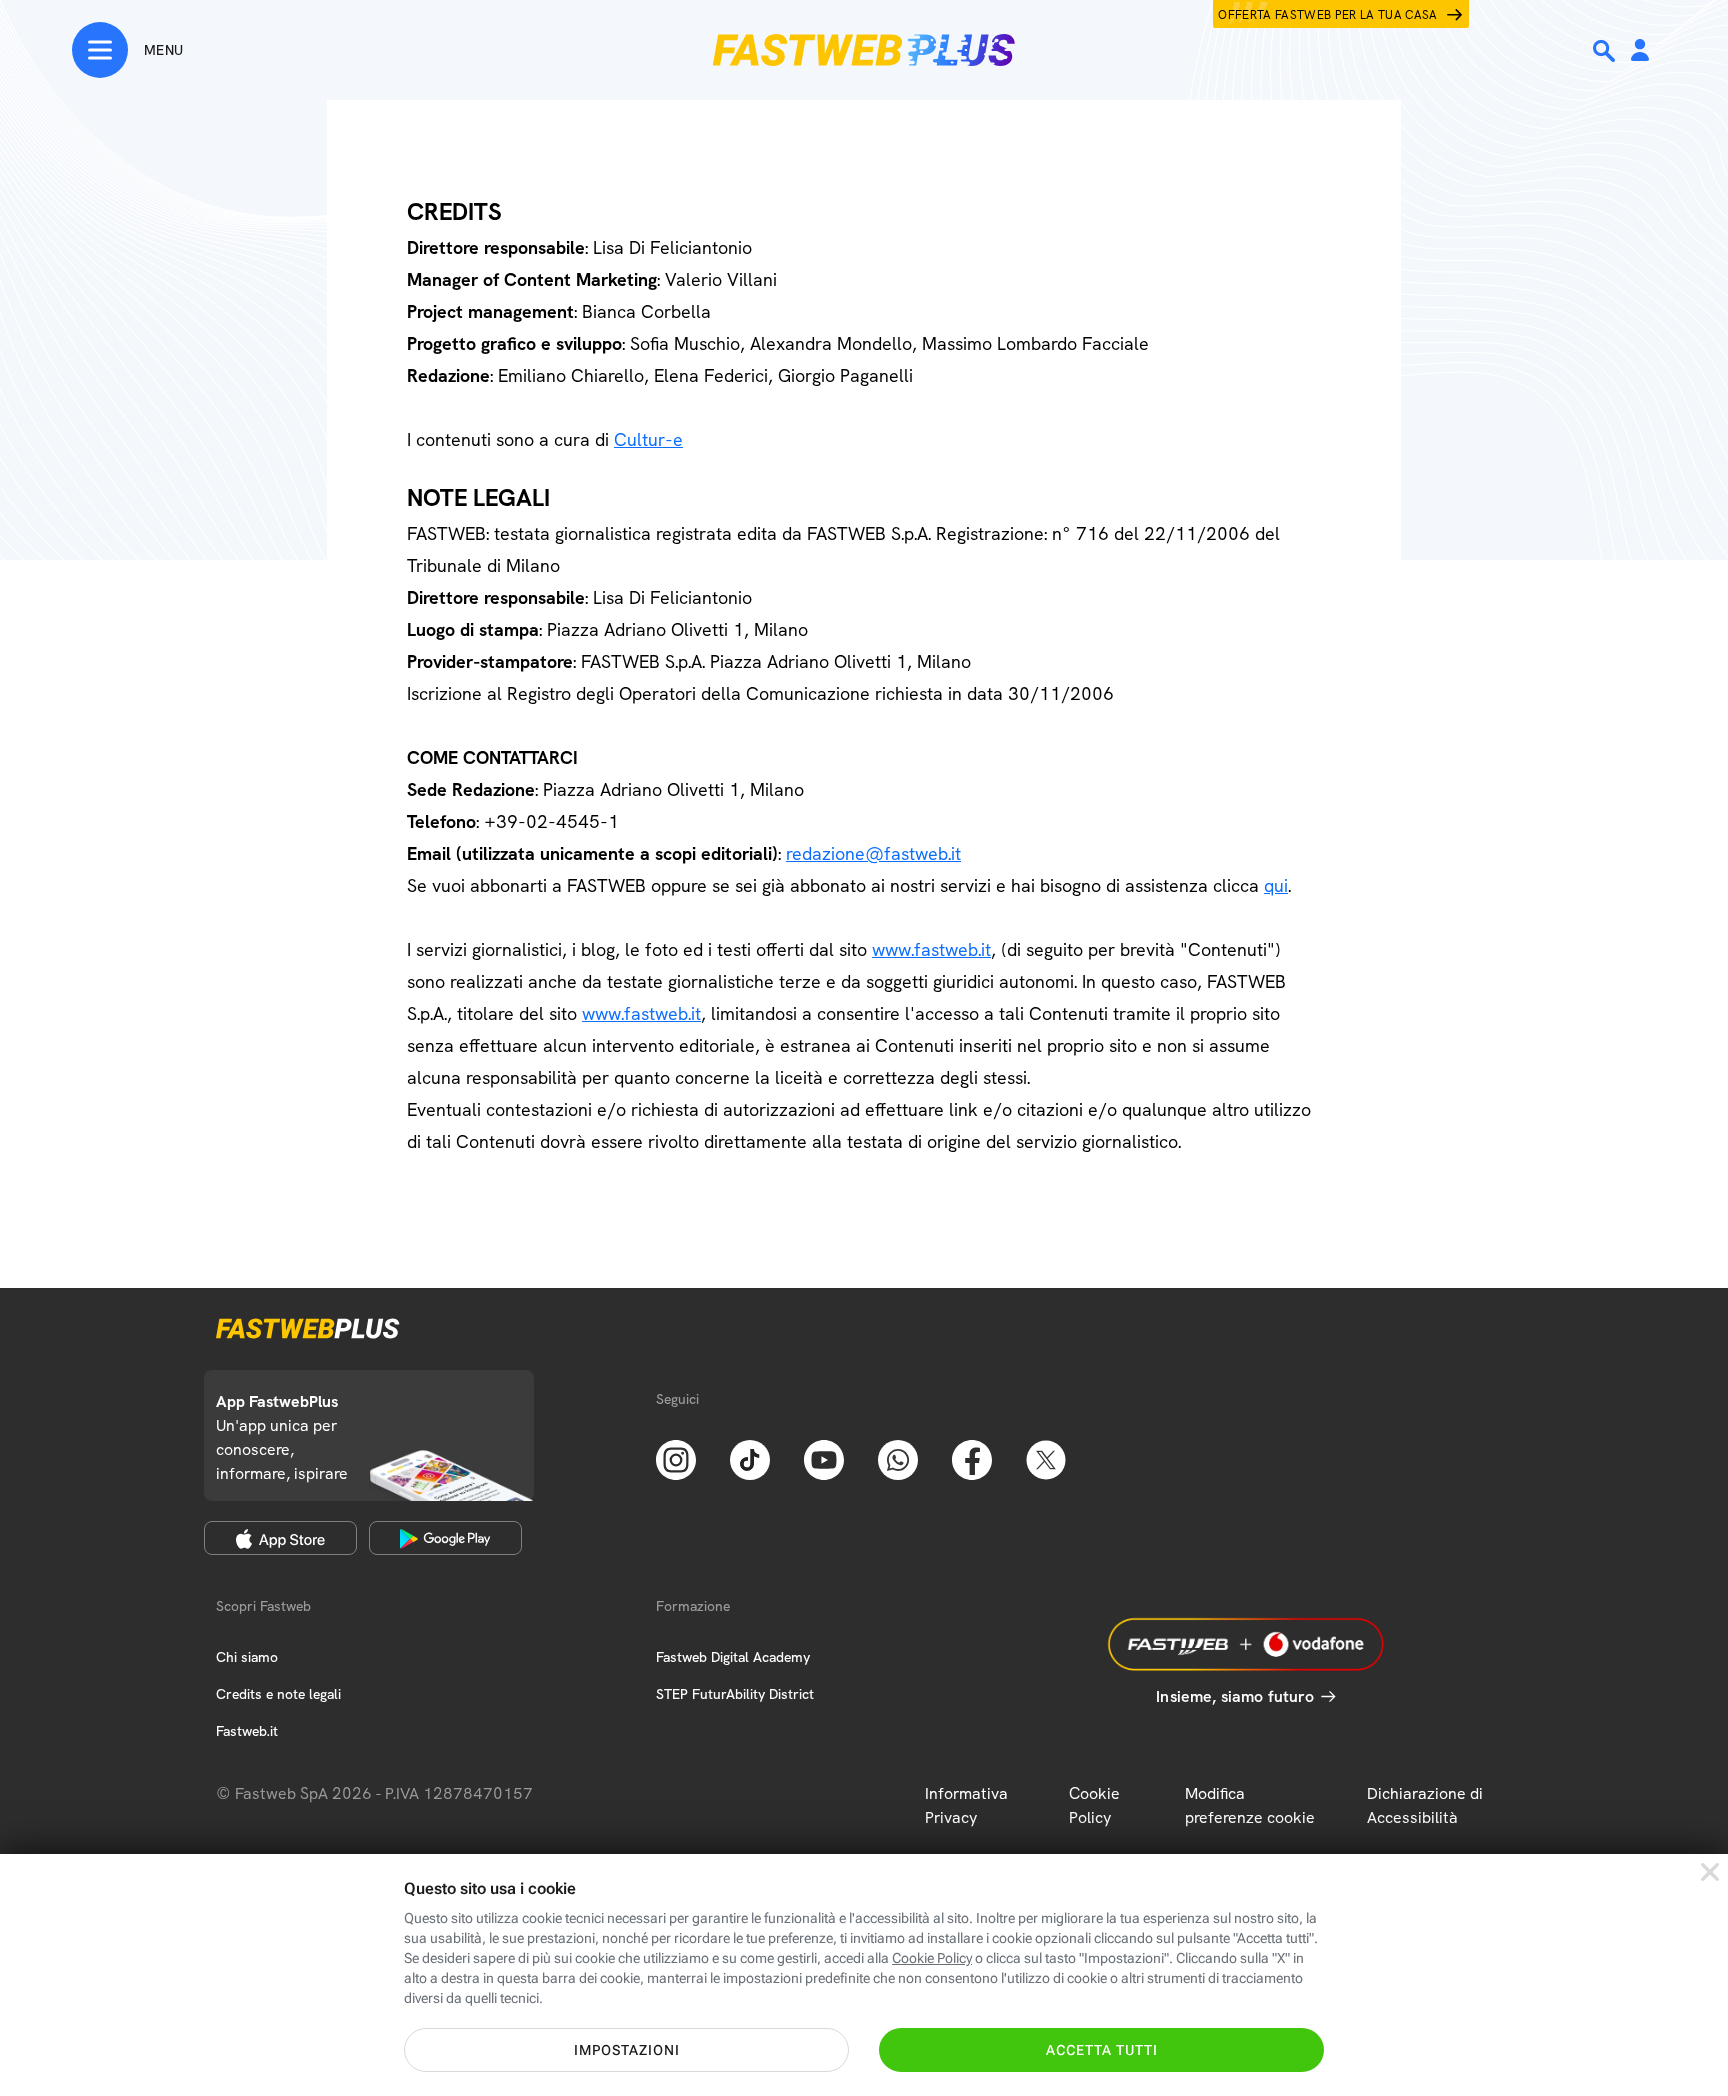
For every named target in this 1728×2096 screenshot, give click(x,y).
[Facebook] (972, 1458)
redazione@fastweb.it (873, 853)
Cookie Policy (1094, 1805)
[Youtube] (824, 1458)
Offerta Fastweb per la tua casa (1328, 15)
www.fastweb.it (931, 949)
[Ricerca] (1606, 51)
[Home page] (864, 50)
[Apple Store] (280, 1538)
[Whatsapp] (898, 1458)
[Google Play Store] (445, 1538)
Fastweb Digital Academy (733, 1657)
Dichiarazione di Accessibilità (1425, 1805)
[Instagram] (676, 1458)
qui (1276, 885)
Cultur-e (648, 439)
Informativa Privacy (966, 1805)
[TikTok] (750, 1458)
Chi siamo (247, 1657)
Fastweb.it (247, 1731)
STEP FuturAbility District (735, 1694)
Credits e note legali (278, 1694)
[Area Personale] (1640, 51)
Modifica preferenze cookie (1250, 1805)
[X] (1046, 1458)
